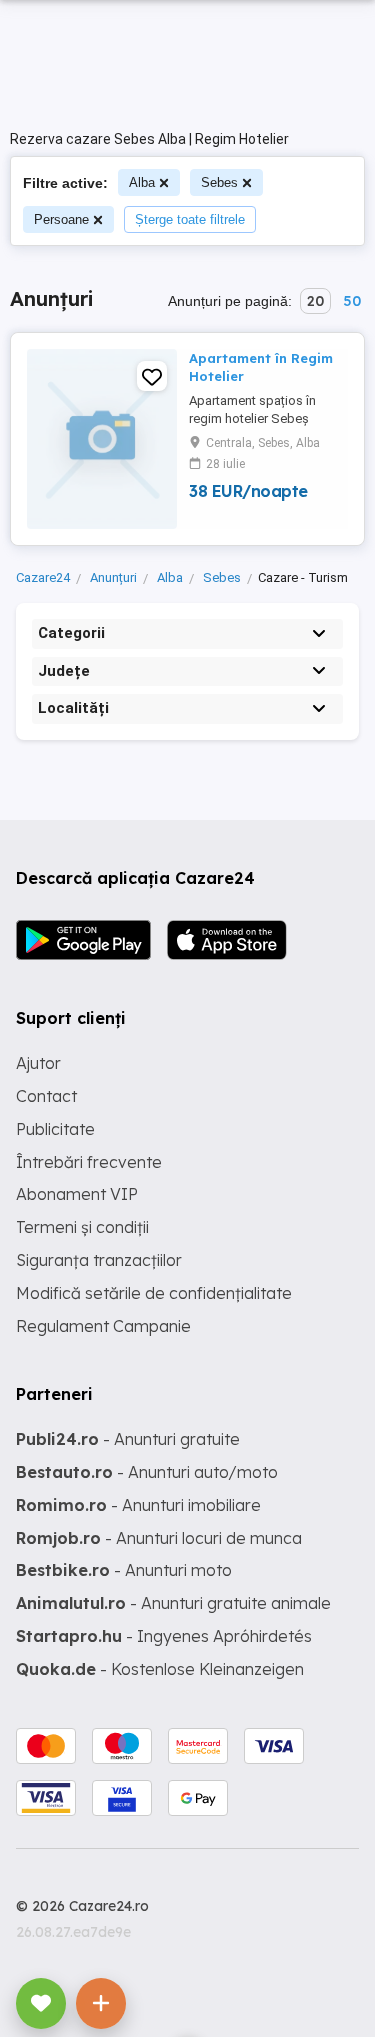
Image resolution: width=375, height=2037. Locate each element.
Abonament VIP (77, 1194)
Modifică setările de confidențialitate (154, 1293)
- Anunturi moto (124, 1570)
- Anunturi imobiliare (138, 1505)
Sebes (219, 182)
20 (315, 301)
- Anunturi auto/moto (147, 1472)
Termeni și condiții (82, 1227)
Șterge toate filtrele (190, 219)
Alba (142, 182)
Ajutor (38, 1063)
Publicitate (55, 1129)
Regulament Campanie (103, 1326)
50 (352, 301)
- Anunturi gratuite (128, 1439)
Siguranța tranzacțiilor (99, 1260)
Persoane (61, 219)
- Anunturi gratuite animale (173, 1603)
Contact (46, 1096)
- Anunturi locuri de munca (159, 1538)
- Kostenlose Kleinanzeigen (160, 1669)
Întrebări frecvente (89, 1162)
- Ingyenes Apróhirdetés (164, 1636)
